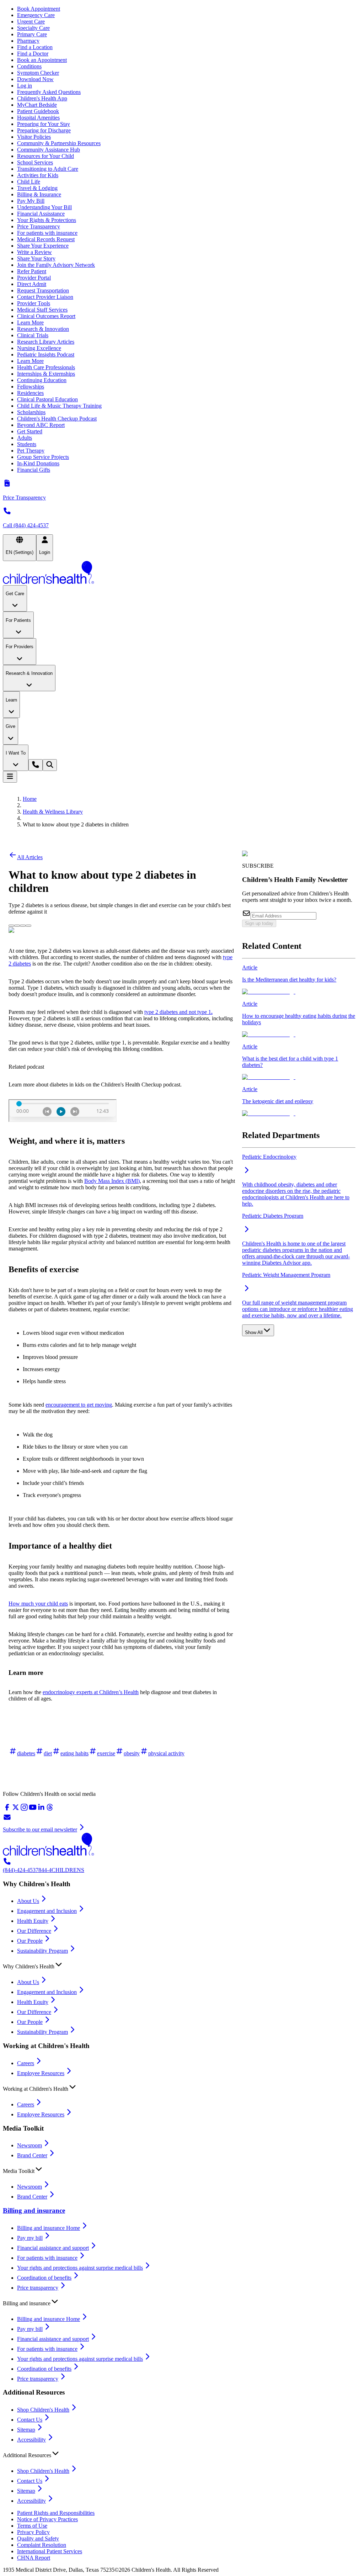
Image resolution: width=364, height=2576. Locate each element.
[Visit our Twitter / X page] (16, 1810)
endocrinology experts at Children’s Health (91, 1692)
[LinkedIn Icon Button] (23, 926)
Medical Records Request (46, 239)
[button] (182, 1965)
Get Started (30, 431)
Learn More (30, 322)
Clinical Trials (33, 335)
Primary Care (32, 34)
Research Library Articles (46, 342)
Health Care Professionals (46, 367)
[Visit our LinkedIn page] (41, 1810)
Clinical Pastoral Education (47, 399)
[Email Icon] (28, 924)
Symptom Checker (38, 73)
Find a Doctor (33, 54)
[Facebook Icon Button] (17, 926)
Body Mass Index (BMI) (112, 1181)
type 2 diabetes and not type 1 (178, 1012)
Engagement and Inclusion (47, 1911)
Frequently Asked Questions (49, 92)
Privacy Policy (33, 2532)
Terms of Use (32, 2526)
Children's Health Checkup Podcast (57, 419)
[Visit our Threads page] (50, 1810)
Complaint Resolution (42, 2545)
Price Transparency (39, 226)
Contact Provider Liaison (45, 297)
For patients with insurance (47, 233)
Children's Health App (42, 98)
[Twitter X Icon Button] (11, 926)
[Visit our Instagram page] (24, 1810)
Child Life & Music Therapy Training (59, 406)
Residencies (30, 393)
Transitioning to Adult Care (48, 169)
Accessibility (31, 2440)
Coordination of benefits (44, 2278)
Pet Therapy (31, 451)
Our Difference (34, 1931)
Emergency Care (36, 15)
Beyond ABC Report (41, 425)
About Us (28, 1901)
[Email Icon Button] (28, 926)
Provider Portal (34, 278)
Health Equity (33, 1921)
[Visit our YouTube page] (33, 1810)
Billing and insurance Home (49, 2228)
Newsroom (30, 2145)
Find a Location (35, 47)
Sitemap (26, 2430)
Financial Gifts (34, 470)
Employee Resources (41, 2073)
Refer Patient (32, 271)
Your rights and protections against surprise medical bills (80, 2268)
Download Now (35, 79)
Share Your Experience (43, 246)
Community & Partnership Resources (59, 143)
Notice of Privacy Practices (47, 2519)
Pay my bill (30, 2238)
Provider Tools (34, 303)
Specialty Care (33, 28)
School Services (35, 162)
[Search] (50, 765)
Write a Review (34, 252)
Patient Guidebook (38, 111)
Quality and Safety (38, 2538)
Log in (25, 86)
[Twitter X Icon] (11, 924)
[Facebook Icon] (17, 924)
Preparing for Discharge (44, 130)
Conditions (29, 66)
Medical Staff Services (42, 310)
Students (27, 444)
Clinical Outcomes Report (46, 316)
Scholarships (31, 412)
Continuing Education (42, 380)
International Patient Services (50, 2551)
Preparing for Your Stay (44, 124)
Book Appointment (39, 9)
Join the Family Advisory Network (56, 265)
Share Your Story (36, 258)
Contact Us (30, 2420)
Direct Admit (32, 284)
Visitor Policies (34, 137)
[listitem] (299, 980)
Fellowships (31, 387)
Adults (25, 438)
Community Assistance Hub (49, 150)
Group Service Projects (43, 457)
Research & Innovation (43, 329)
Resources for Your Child (45, 156)
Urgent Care (31, 22)
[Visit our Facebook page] (7, 1810)
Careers (26, 2063)
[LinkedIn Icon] (23, 924)
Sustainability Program (42, 1951)
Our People (30, 1941)
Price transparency (38, 2288)
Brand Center (32, 2155)
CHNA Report (34, 2558)
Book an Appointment (42, 60)
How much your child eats (38, 1604)
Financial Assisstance (41, 214)
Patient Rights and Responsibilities (56, 2513)
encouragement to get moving (79, 1405)
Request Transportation (43, 290)
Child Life (29, 182)
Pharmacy (28, 41)
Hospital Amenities (38, 118)
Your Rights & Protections (47, 220)
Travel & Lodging (37, 188)
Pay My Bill (31, 201)
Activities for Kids (38, 175)
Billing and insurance (34, 2210)
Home (30, 799)
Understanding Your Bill (44, 207)
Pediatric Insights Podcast (46, 355)
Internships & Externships (46, 374)
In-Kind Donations (38, 463)
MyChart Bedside (37, 105)
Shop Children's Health (43, 2410)
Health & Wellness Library (53, 812)
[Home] (182, 573)
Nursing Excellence (39, 348)
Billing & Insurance (39, 194)
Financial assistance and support (53, 2248)
